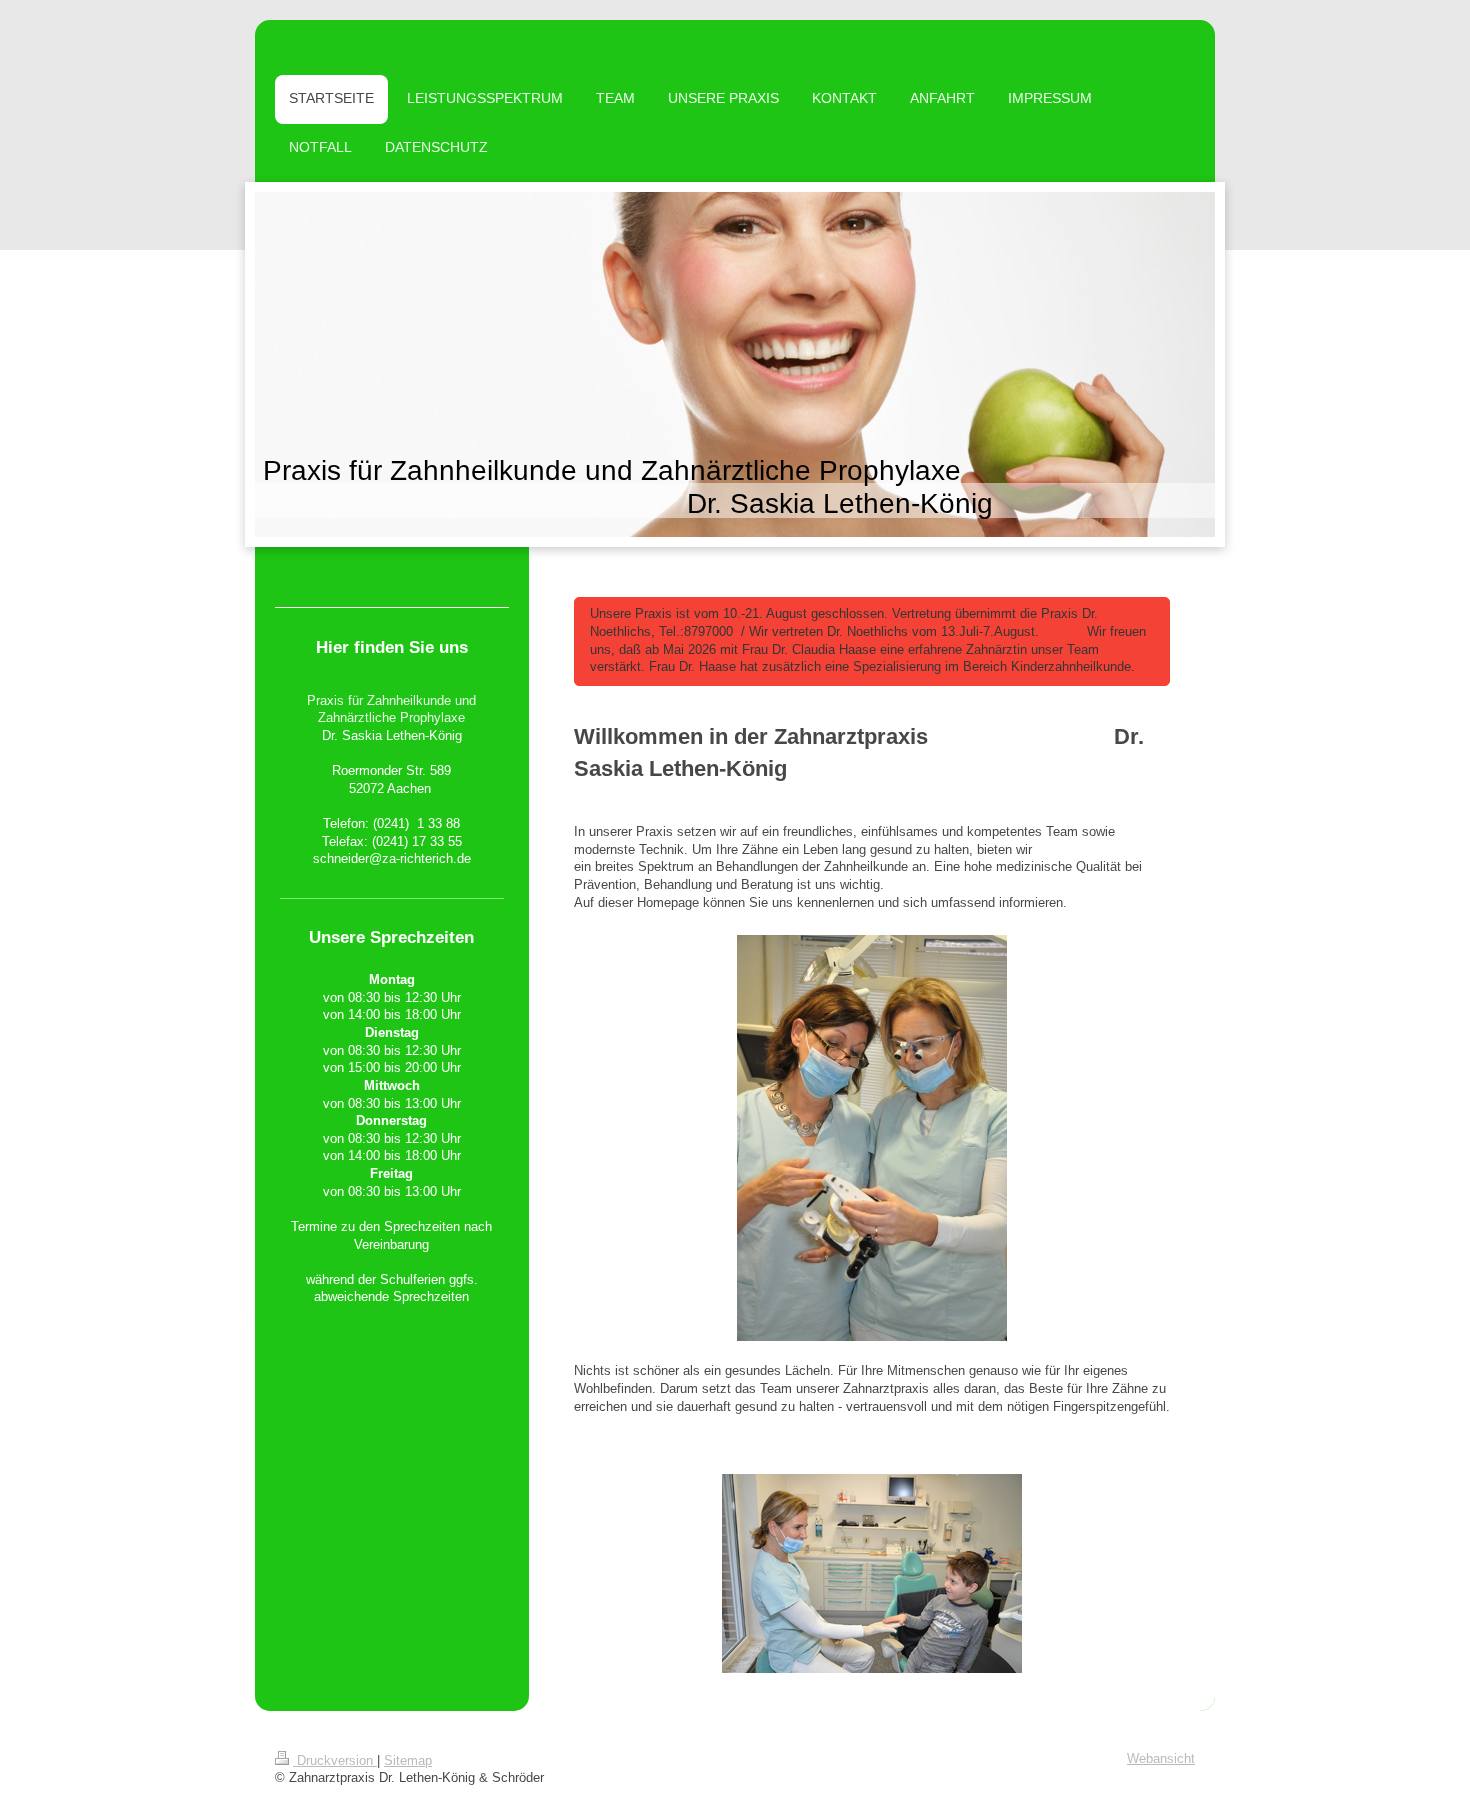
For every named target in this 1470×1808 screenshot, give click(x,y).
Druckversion (335, 1761)
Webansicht (1161, 1759)
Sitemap (408, 1761)
